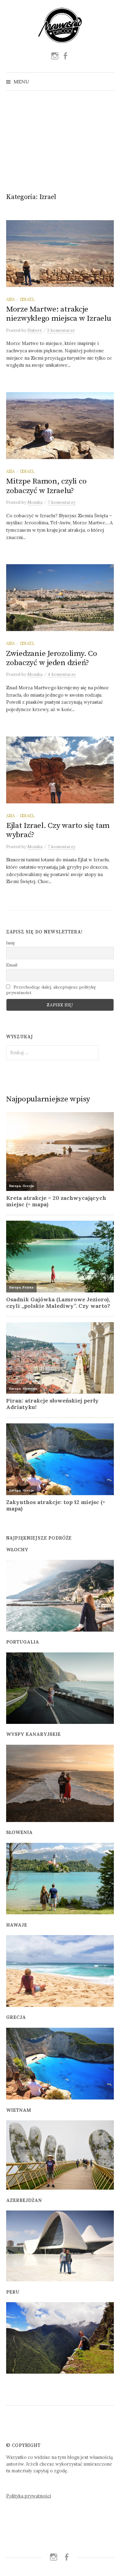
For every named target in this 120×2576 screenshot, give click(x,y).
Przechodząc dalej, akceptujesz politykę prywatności (51, 990)
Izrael (27, 299)
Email (12, 965)
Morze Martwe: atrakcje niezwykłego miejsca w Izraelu (59, 314)
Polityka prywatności (29, 2496)
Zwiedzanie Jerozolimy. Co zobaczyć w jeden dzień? (52, 658)
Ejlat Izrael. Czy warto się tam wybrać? (58, 830)
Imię (11, 943)
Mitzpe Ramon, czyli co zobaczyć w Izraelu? (46, 486)
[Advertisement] (60, 139)
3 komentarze (61, 330)
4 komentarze (62, 674)
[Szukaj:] (109, 82)
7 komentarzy (62, 502)
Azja (10, 299)
